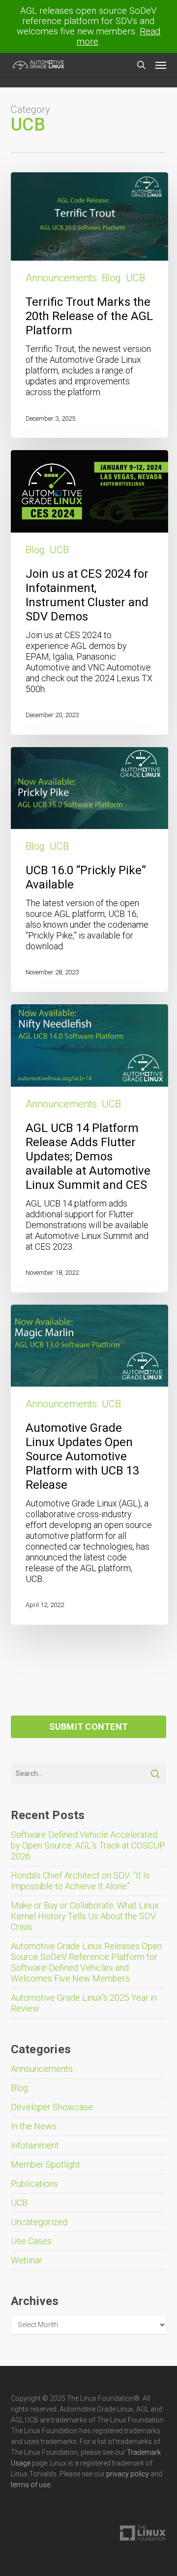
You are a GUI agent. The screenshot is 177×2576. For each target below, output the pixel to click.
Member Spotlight (45, 2164)
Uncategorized (39, 2222)
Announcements (61, 278)
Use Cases (31, 2241)
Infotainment (35, 2145)
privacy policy (128, 2474)
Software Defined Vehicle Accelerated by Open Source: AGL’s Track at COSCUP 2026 (88, 1845)
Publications (34, 2184)
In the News (34, 2126)
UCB (135, 278)
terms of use (30, 2485)
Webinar (27, 2260)
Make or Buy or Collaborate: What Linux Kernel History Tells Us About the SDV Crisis (85, 1916)
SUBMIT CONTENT (89, 1727)
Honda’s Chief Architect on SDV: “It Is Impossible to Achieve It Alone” (80, 1881)
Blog (111, 278)
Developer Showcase (52, 2107)
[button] (161, 65)
